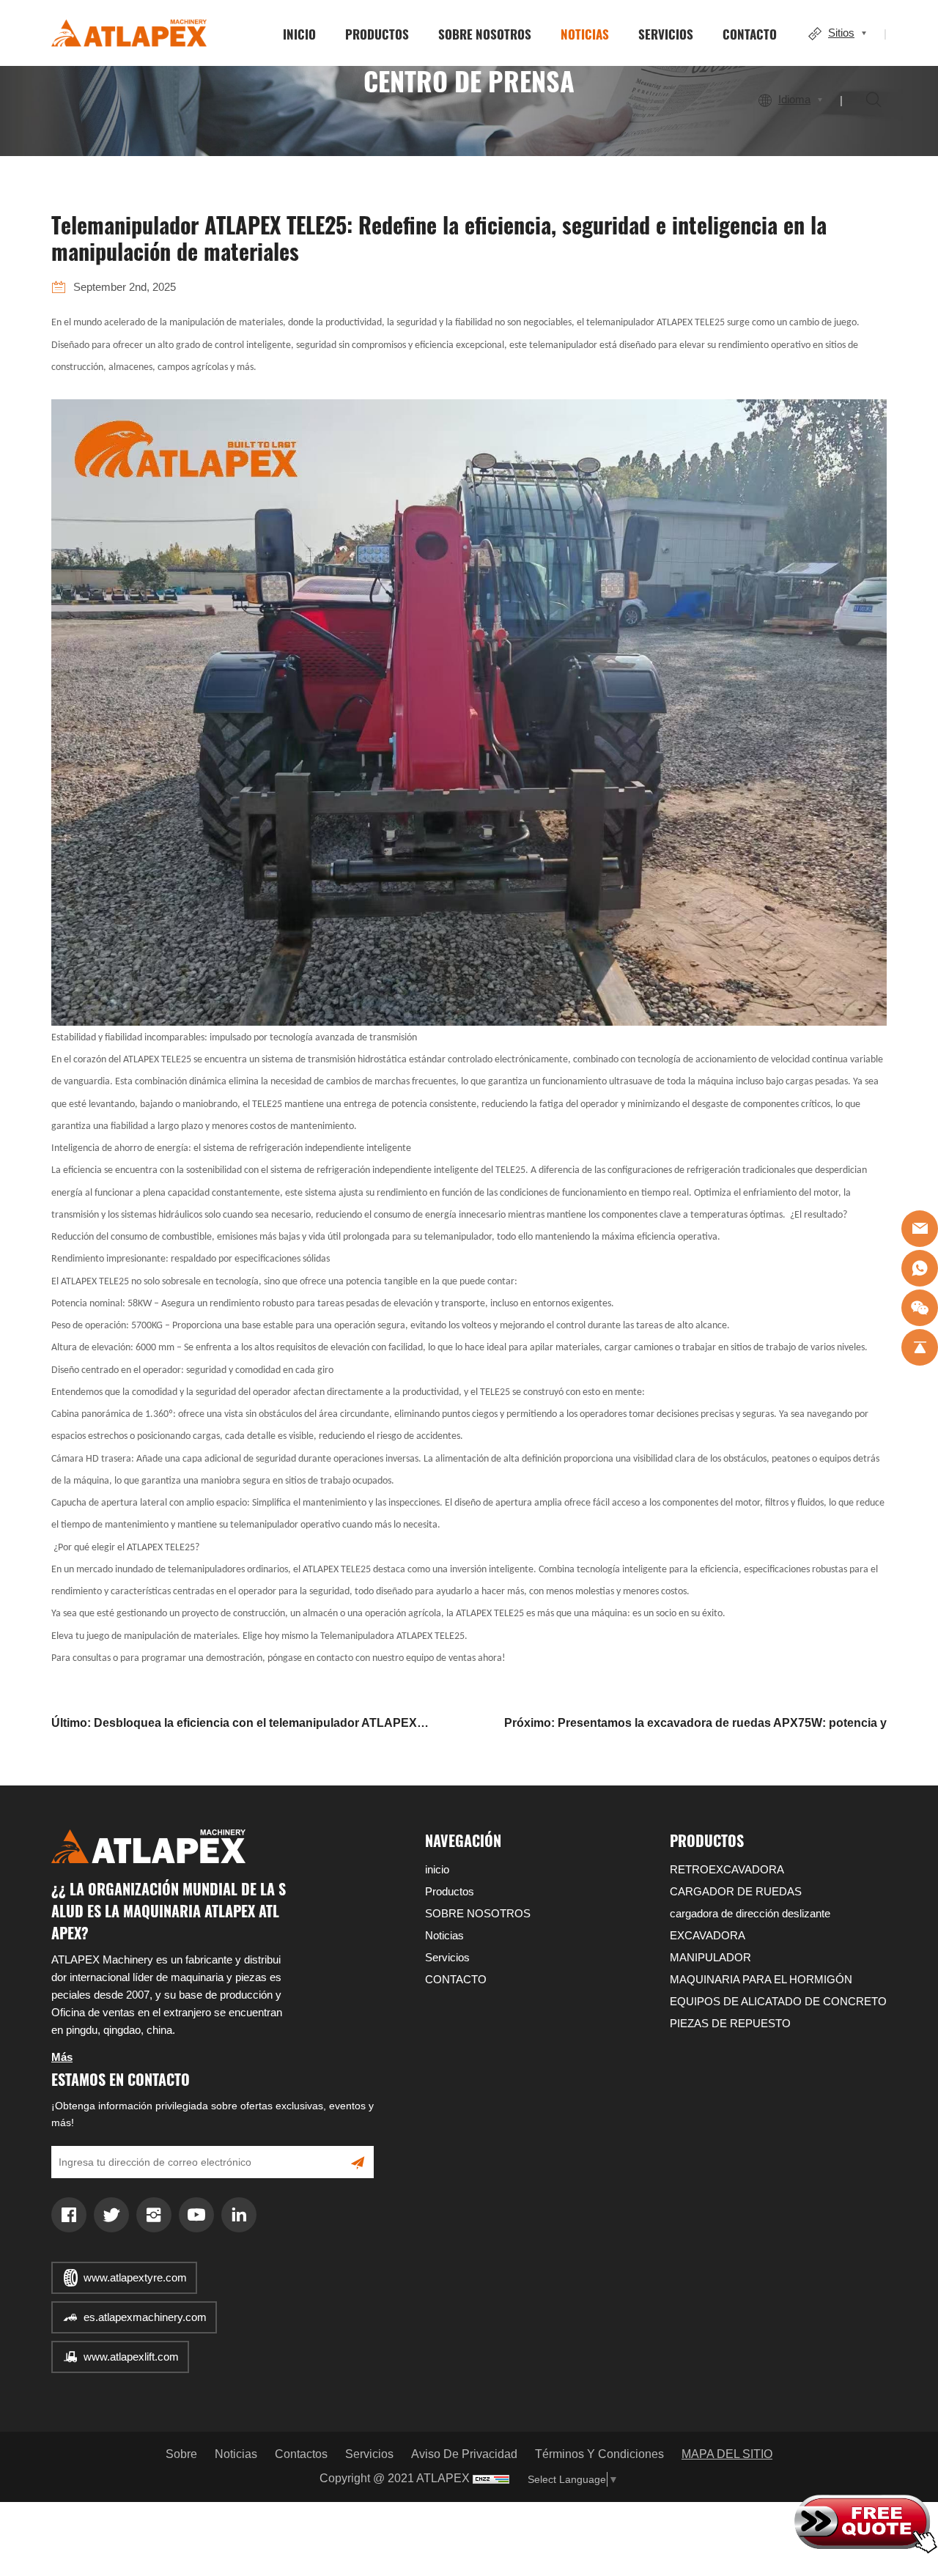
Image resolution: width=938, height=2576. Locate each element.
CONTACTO (750, 34)
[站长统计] (491, 2479)
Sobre (181, 2454)
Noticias (585, 34)
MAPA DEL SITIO (727, 2454)
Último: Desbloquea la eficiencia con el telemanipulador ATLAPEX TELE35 (234, 1725)
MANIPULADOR (710, 1957)
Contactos (301, 2454)
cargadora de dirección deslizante (750, 1913)
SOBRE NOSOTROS (485, 34)
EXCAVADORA (708, 1935)
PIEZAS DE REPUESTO (730, 2023)
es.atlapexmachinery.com (145, 2317)
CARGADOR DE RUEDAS (736, 1891)
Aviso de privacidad (464, 2454)
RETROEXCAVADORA (727, 1869)
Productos (377, 34)
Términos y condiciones (599, 2454)
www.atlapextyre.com (135, 2277)
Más (62, 2057)
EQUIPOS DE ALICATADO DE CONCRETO (778, 2001)
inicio (299, 34)
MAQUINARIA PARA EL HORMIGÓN (761, 1979)
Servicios (666, 34)
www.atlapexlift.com (131, 2357)
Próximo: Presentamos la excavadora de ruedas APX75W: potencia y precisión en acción (695, 1725)
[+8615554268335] (920, 1268)
